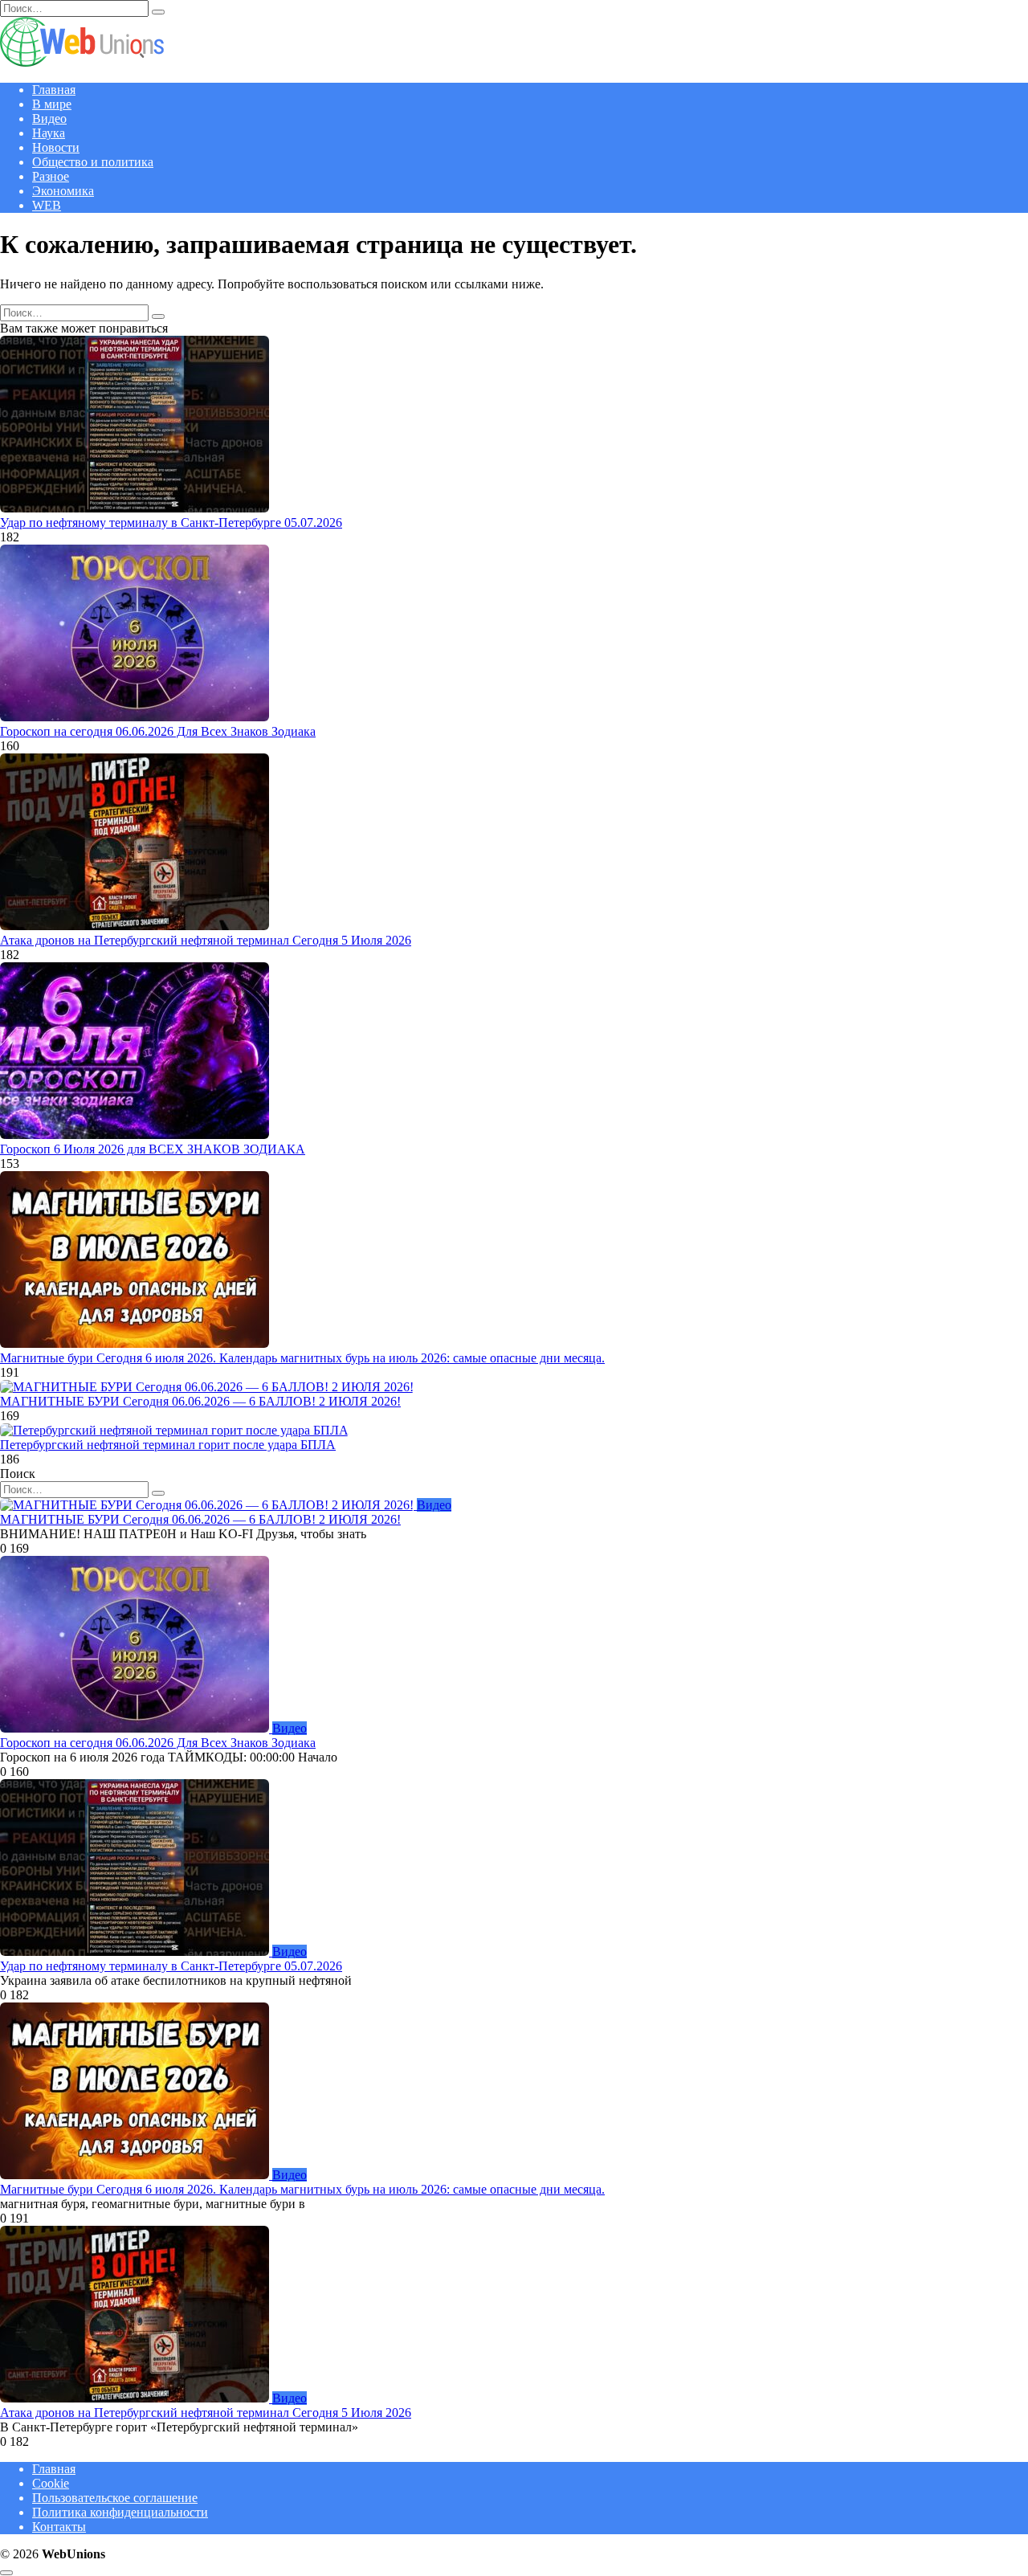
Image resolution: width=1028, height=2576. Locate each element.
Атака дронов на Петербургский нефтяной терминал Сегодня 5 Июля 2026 (206, 940)
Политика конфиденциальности (120, 2512)
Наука (49, 133)
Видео (49, 118)
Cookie (51, 2483)
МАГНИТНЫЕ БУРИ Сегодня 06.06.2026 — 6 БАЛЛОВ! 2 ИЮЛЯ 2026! (200, 1401)
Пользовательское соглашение (115, 2498)
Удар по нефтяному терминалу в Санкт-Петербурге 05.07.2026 (171, 523)
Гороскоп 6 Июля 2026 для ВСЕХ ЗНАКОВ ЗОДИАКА (153, 1149)
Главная (54, 90)
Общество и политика (93, 162)
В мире (52, 104)
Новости (56, 147)
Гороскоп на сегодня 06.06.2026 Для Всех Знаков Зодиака (158, 731)
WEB (47, 205)
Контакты (59, 2527)
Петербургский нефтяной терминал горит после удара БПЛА (168, 1445)
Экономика (63, 191)
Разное (51, 176)
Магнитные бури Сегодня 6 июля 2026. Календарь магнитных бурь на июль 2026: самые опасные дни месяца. (302, 1358)
